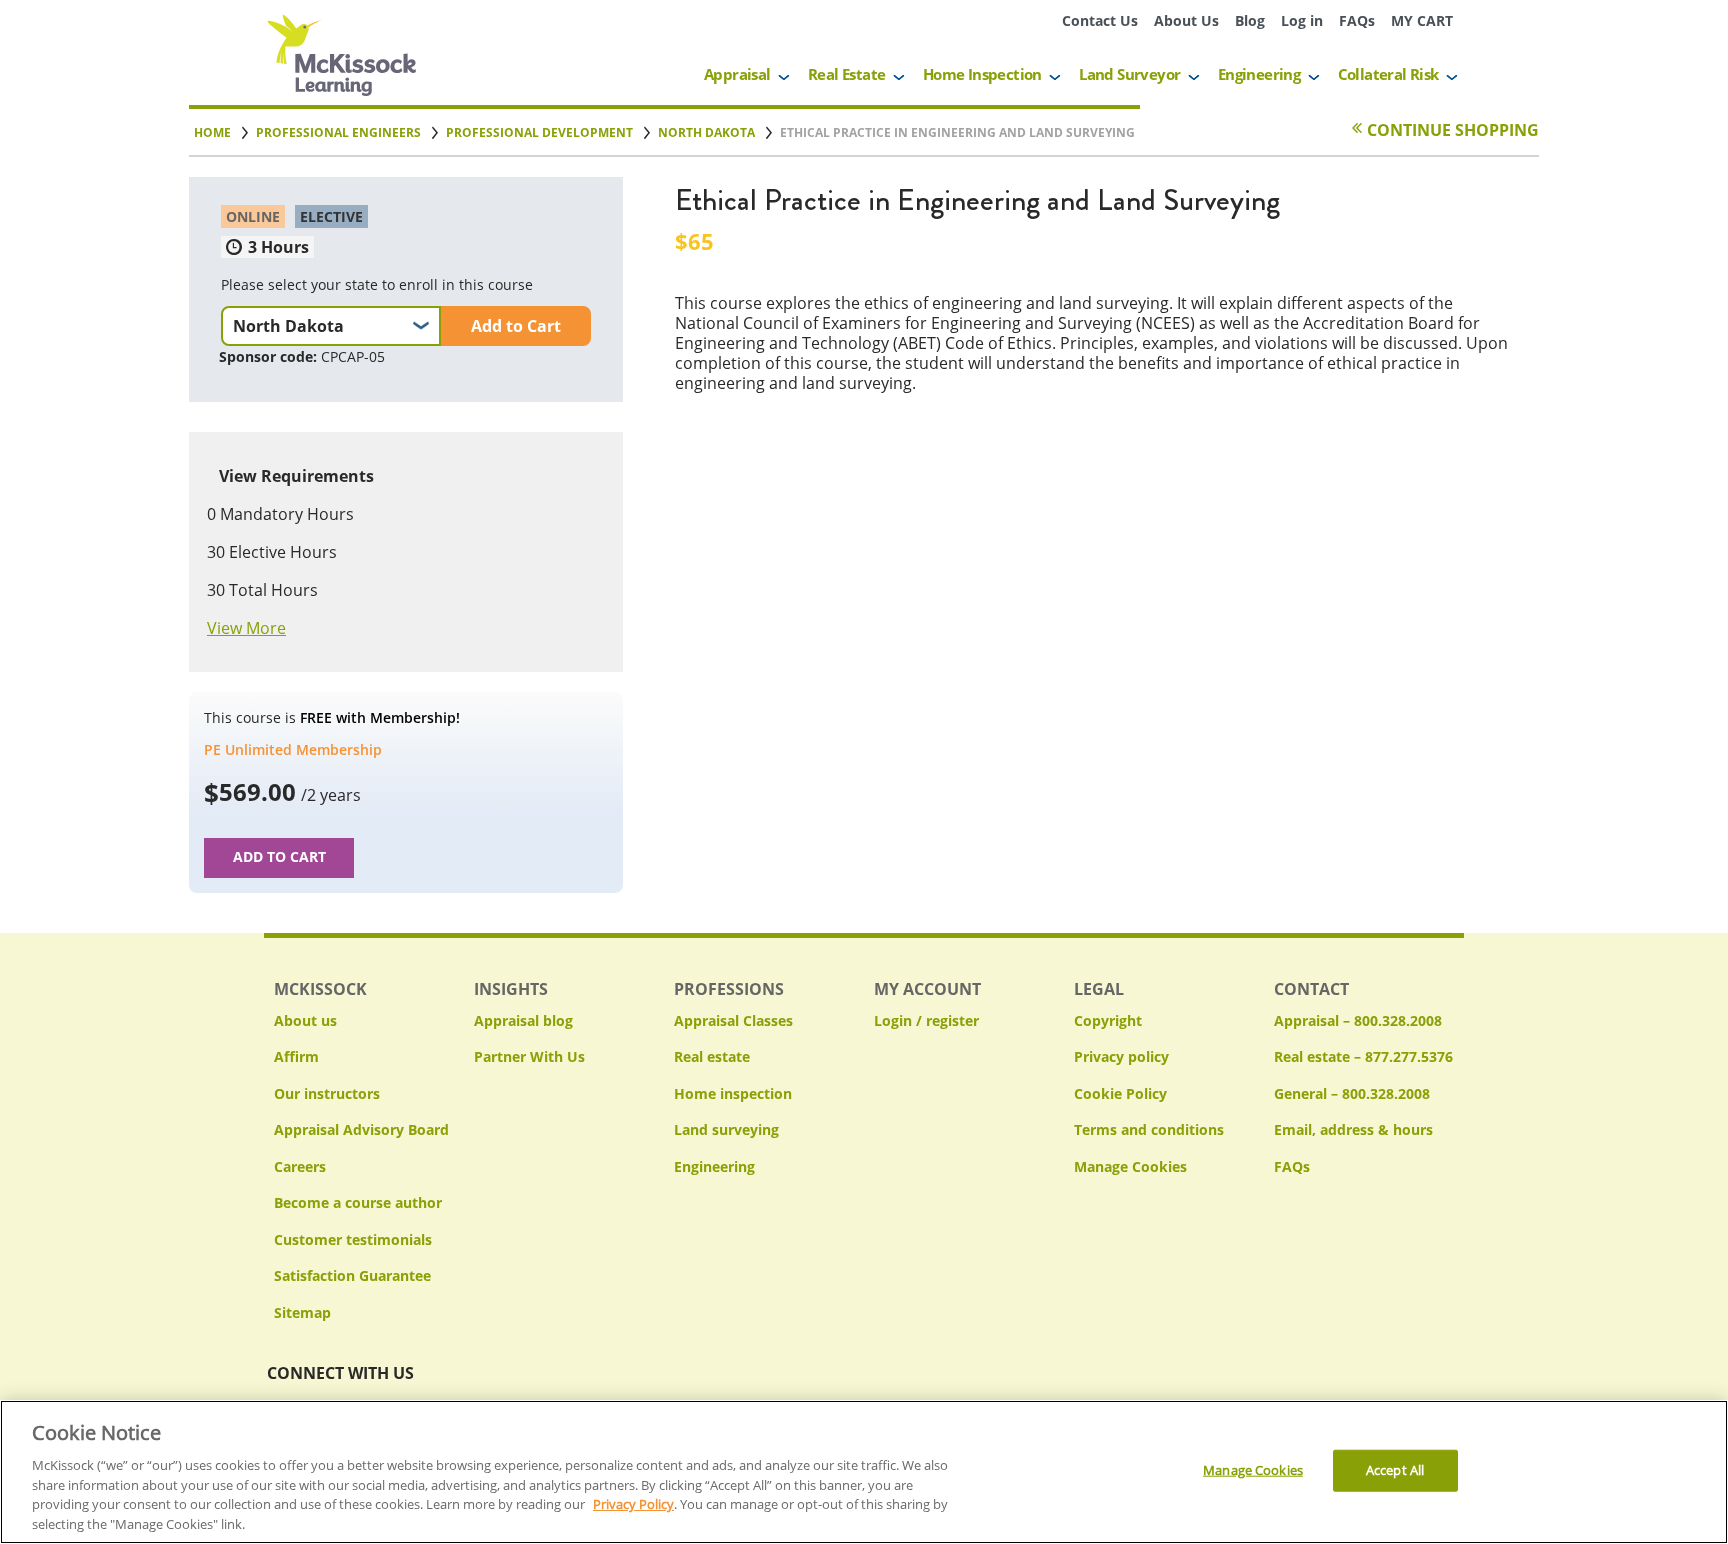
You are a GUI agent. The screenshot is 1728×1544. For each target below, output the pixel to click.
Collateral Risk (1388, 74)
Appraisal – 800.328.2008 (1358, 1020)
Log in (1302, 20)
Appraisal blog (523, 1020)
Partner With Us (529, 1056)
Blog (1250, 20)
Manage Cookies (1130, 1167)
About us (305, 1020)
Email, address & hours (1353, 1129)
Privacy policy (1121, 1056)
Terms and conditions (1149, 1129)
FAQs (1357, 20)
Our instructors (327, 1093)
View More (246, 628)
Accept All (1395, 1470)
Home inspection (733, 1093)
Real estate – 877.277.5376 (1363, 1056)
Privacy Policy (633, 1504)
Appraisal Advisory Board (361, 1129)
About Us (1186, 20)
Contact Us (1100, 20)
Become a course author (358, 1202)
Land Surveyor (1129, 74)
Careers (300, 1166)
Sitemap (302, 1312)
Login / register (926, 1020)
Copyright (1108, 1020)
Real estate (712, 1056)
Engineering (1259, 74)
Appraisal (737, 74)
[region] (864, 1472)
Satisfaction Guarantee (352, 1275)
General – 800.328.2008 (1352, 1093)
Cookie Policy (1120, 1093)
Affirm (296, 1056)
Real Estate (846, 74)
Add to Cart (516, 326)
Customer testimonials (353, 1239)
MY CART (1422, 20)
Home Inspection (982, 74)
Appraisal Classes (733, 1020)
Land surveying (726, 1129)
